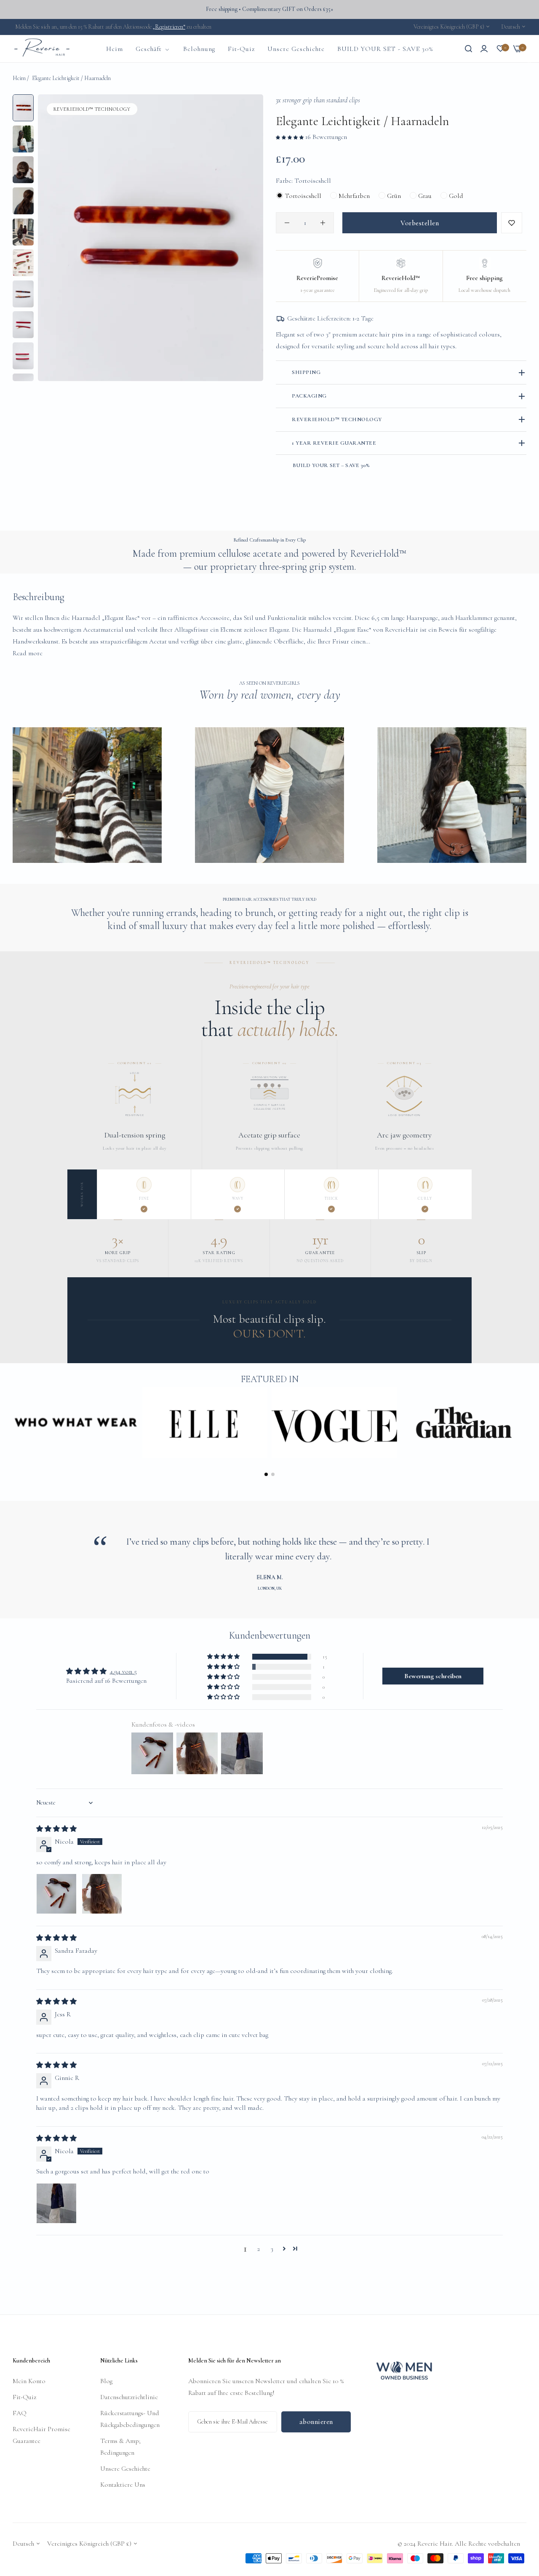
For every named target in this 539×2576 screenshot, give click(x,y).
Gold (455, 196)
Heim (19, 78)
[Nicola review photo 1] (56, 1894)
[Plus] (323, 223)
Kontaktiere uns (123, 2485)
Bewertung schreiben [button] (433, 1676)
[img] (56, 1829)
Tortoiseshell (302, 196)
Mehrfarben (353, 196)
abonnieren (316, 2422)
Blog (106, 2381)
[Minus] (287, 223)
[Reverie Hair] (42, 49)
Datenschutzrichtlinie (129, 2397)
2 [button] (259, 2249)
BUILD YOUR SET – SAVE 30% (331, 465)
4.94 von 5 (123, 1671)
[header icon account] (484, 49)
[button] (291, 137)
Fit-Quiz (24, 2397)
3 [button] (272, 2249)
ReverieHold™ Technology (92, 109)
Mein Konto (29, 2381)
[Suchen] (468, 49)
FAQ (20, 2413)
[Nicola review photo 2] (102, 1894)
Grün (393, 196)
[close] (529, 62)
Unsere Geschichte (125, 2469)
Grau (424, 196)
